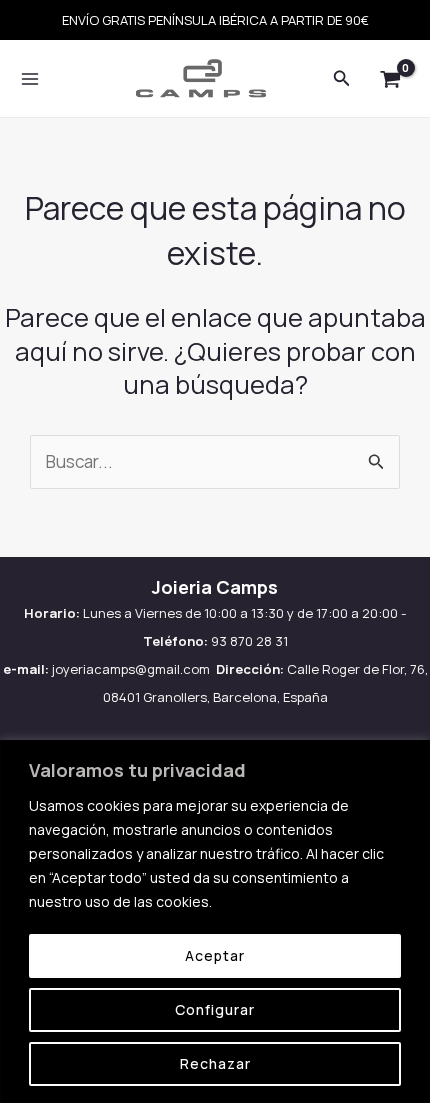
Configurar (215, 1009)
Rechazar (215, 1063)
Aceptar (215, 955)
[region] (215, 921)
